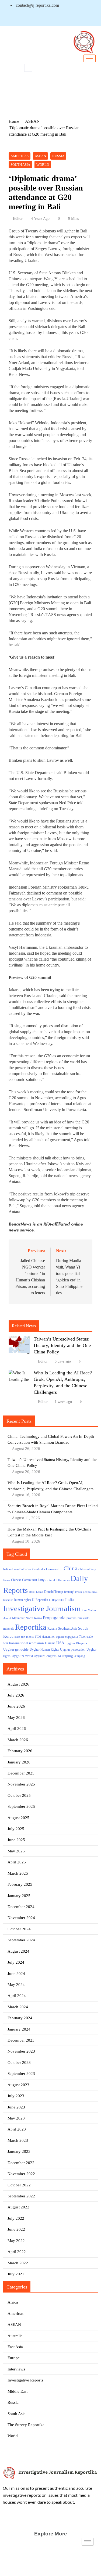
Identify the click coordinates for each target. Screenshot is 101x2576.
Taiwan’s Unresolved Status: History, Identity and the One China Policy (62, 1345)
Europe (14, 2358)
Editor (18, 219)
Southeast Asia (68, 1629)
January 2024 (19, 2029)
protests (72, 1618)
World (43, 165)
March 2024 (18, 2007)
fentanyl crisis (73, 1592)
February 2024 (20, 2018)
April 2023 (17, 2129)
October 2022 (19, 2185)
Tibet (82, 1637)
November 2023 (21, 2051)
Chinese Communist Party (28, 1580)
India (69, 1599)
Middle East (18, 2391)
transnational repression (27, 1643)
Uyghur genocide (16, 1649)
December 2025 (21, 1773)
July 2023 (16, 2096)
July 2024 (16, 1962)
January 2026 (19, 1762)
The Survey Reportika (26, 2425)
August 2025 (18, 1818)
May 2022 (16, 2241)
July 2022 (16, 2218)
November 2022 (21, 2174)
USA (60, 1643)
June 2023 (16, 2107)
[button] (28, 68)
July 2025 (16, 1829)
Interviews (16, 2369)
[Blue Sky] (27, 19)
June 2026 (16, 1706)
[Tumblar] (37, 19)
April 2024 (17, 1996)
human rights (23, 1600)
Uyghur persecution (73, 1650)
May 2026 (16, 1718)
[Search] (88, 92)
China (70, 1568)
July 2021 (16, 2274)
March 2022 (18, 2263)
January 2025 (19, 1896)
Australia (15, 2336)
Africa (13, 2302)
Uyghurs (18, 1656)
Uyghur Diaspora (76, 1643)
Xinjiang (80, 1656)
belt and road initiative (17, 1569)
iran (84, 1610)
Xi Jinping (65, 1656)
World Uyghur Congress (41, 1656)
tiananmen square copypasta (60, 1637)
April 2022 (17, 2252)
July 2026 (16, 1695)
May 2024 (16, 1985)
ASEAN (40, 156)
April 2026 (17, 1729)
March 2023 (18, 2140)
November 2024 (21, 1918)
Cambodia (39, 1569)
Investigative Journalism (42, 1608)
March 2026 (18, 1740)
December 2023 (21, 2040)
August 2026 (18, 1684)
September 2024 (21, 1940)
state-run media (24, 1637)
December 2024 (21, 1907)
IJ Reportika (57, 1600)
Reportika (31, 1627)
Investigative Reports (25, 2380)
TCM (38, 1637)
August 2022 (18, 2207)
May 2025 (16, 1851)
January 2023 (19, 2151)
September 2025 (21, 1806)
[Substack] (47, 19)
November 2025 (21, 1784)
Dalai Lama (36, 1592)
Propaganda (54, 1618)
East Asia (15, 2347)
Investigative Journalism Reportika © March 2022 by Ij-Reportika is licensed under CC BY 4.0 (51, 2566)
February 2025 (20, 1884)
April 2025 (17, 1862)
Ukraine (50, 1643)
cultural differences (58, 1580)
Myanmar (18, 1618)
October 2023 (19, 2063)
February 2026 (20, 1751)
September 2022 (21, 2196)
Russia (58, 156)
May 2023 (16, 2118)
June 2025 (16, 1840)
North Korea (34, 1618)
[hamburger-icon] (90, 58)
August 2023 (18, 2085)
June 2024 (16, 1974)
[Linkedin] (18, 19)
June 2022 (16, 2229)
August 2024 (18, 1951)
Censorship (54, 1569)
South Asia (20, 165)
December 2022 (21, 2163)
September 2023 (21, 2074)
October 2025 (19, 1795)
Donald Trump (54, 1592)
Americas (20, 156)
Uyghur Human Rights (44, 1650)
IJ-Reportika (40, 1600)
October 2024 (19, 1929)
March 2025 (18, 1873)
